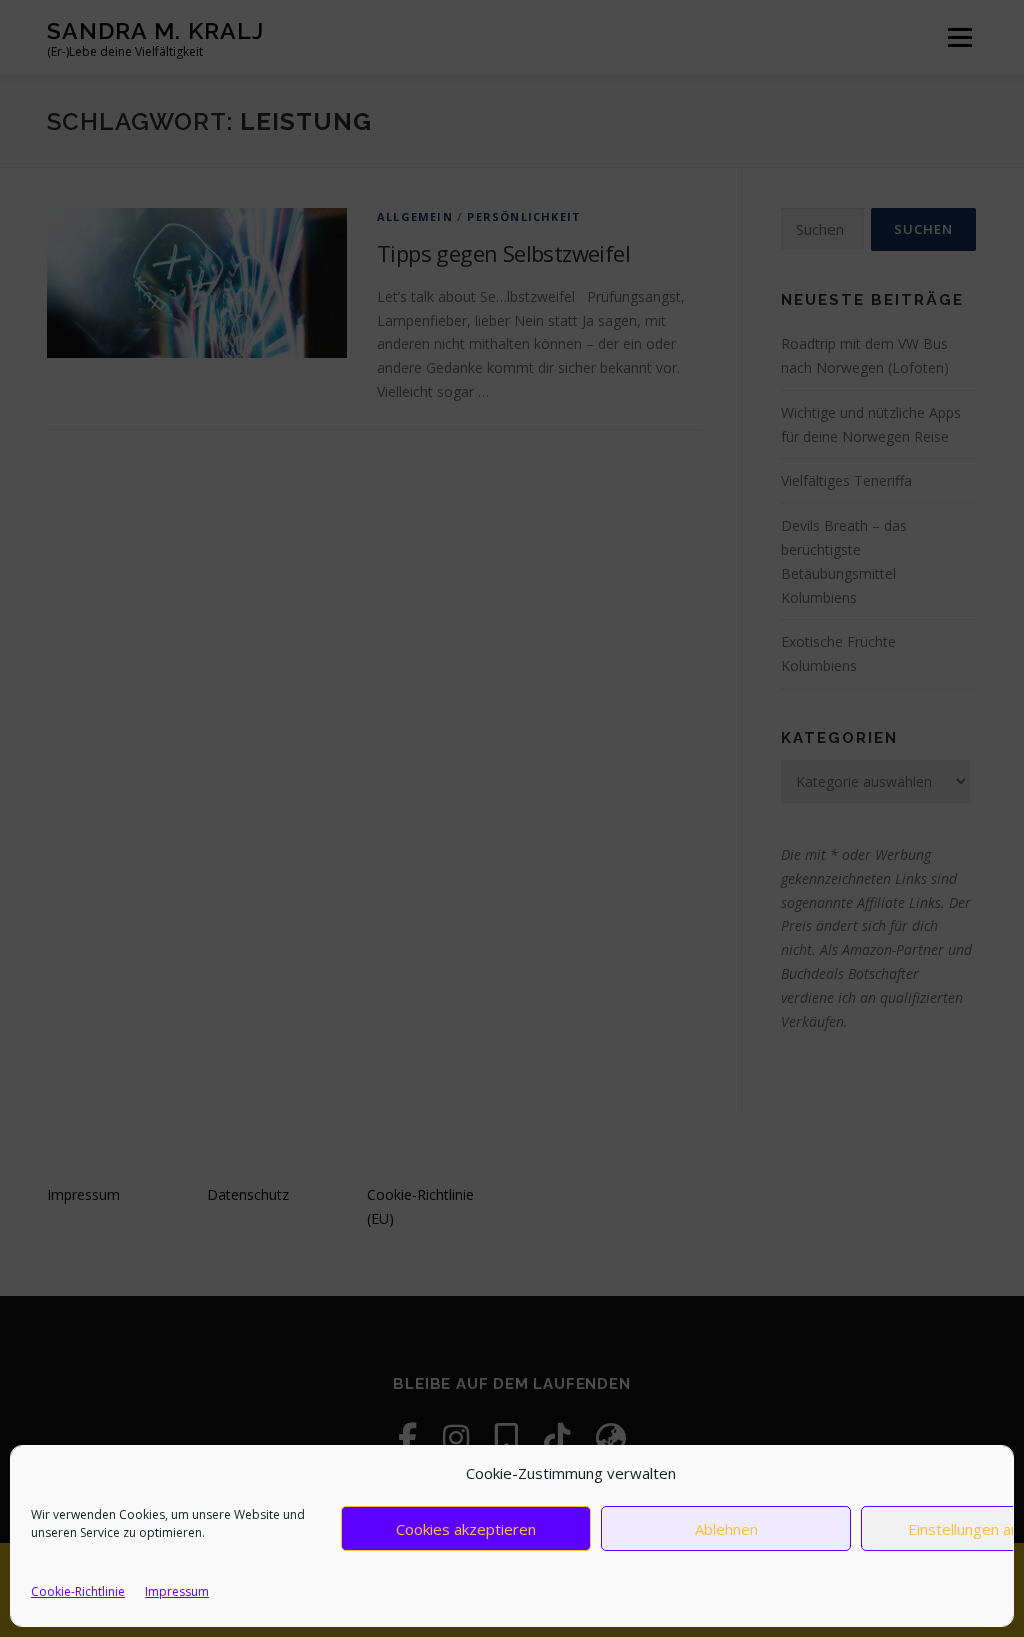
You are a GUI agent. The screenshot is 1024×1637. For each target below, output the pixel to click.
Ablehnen (726, 1529)
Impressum (177, 1591)
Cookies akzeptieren (466, 1529)
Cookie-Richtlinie (78, 1591)
